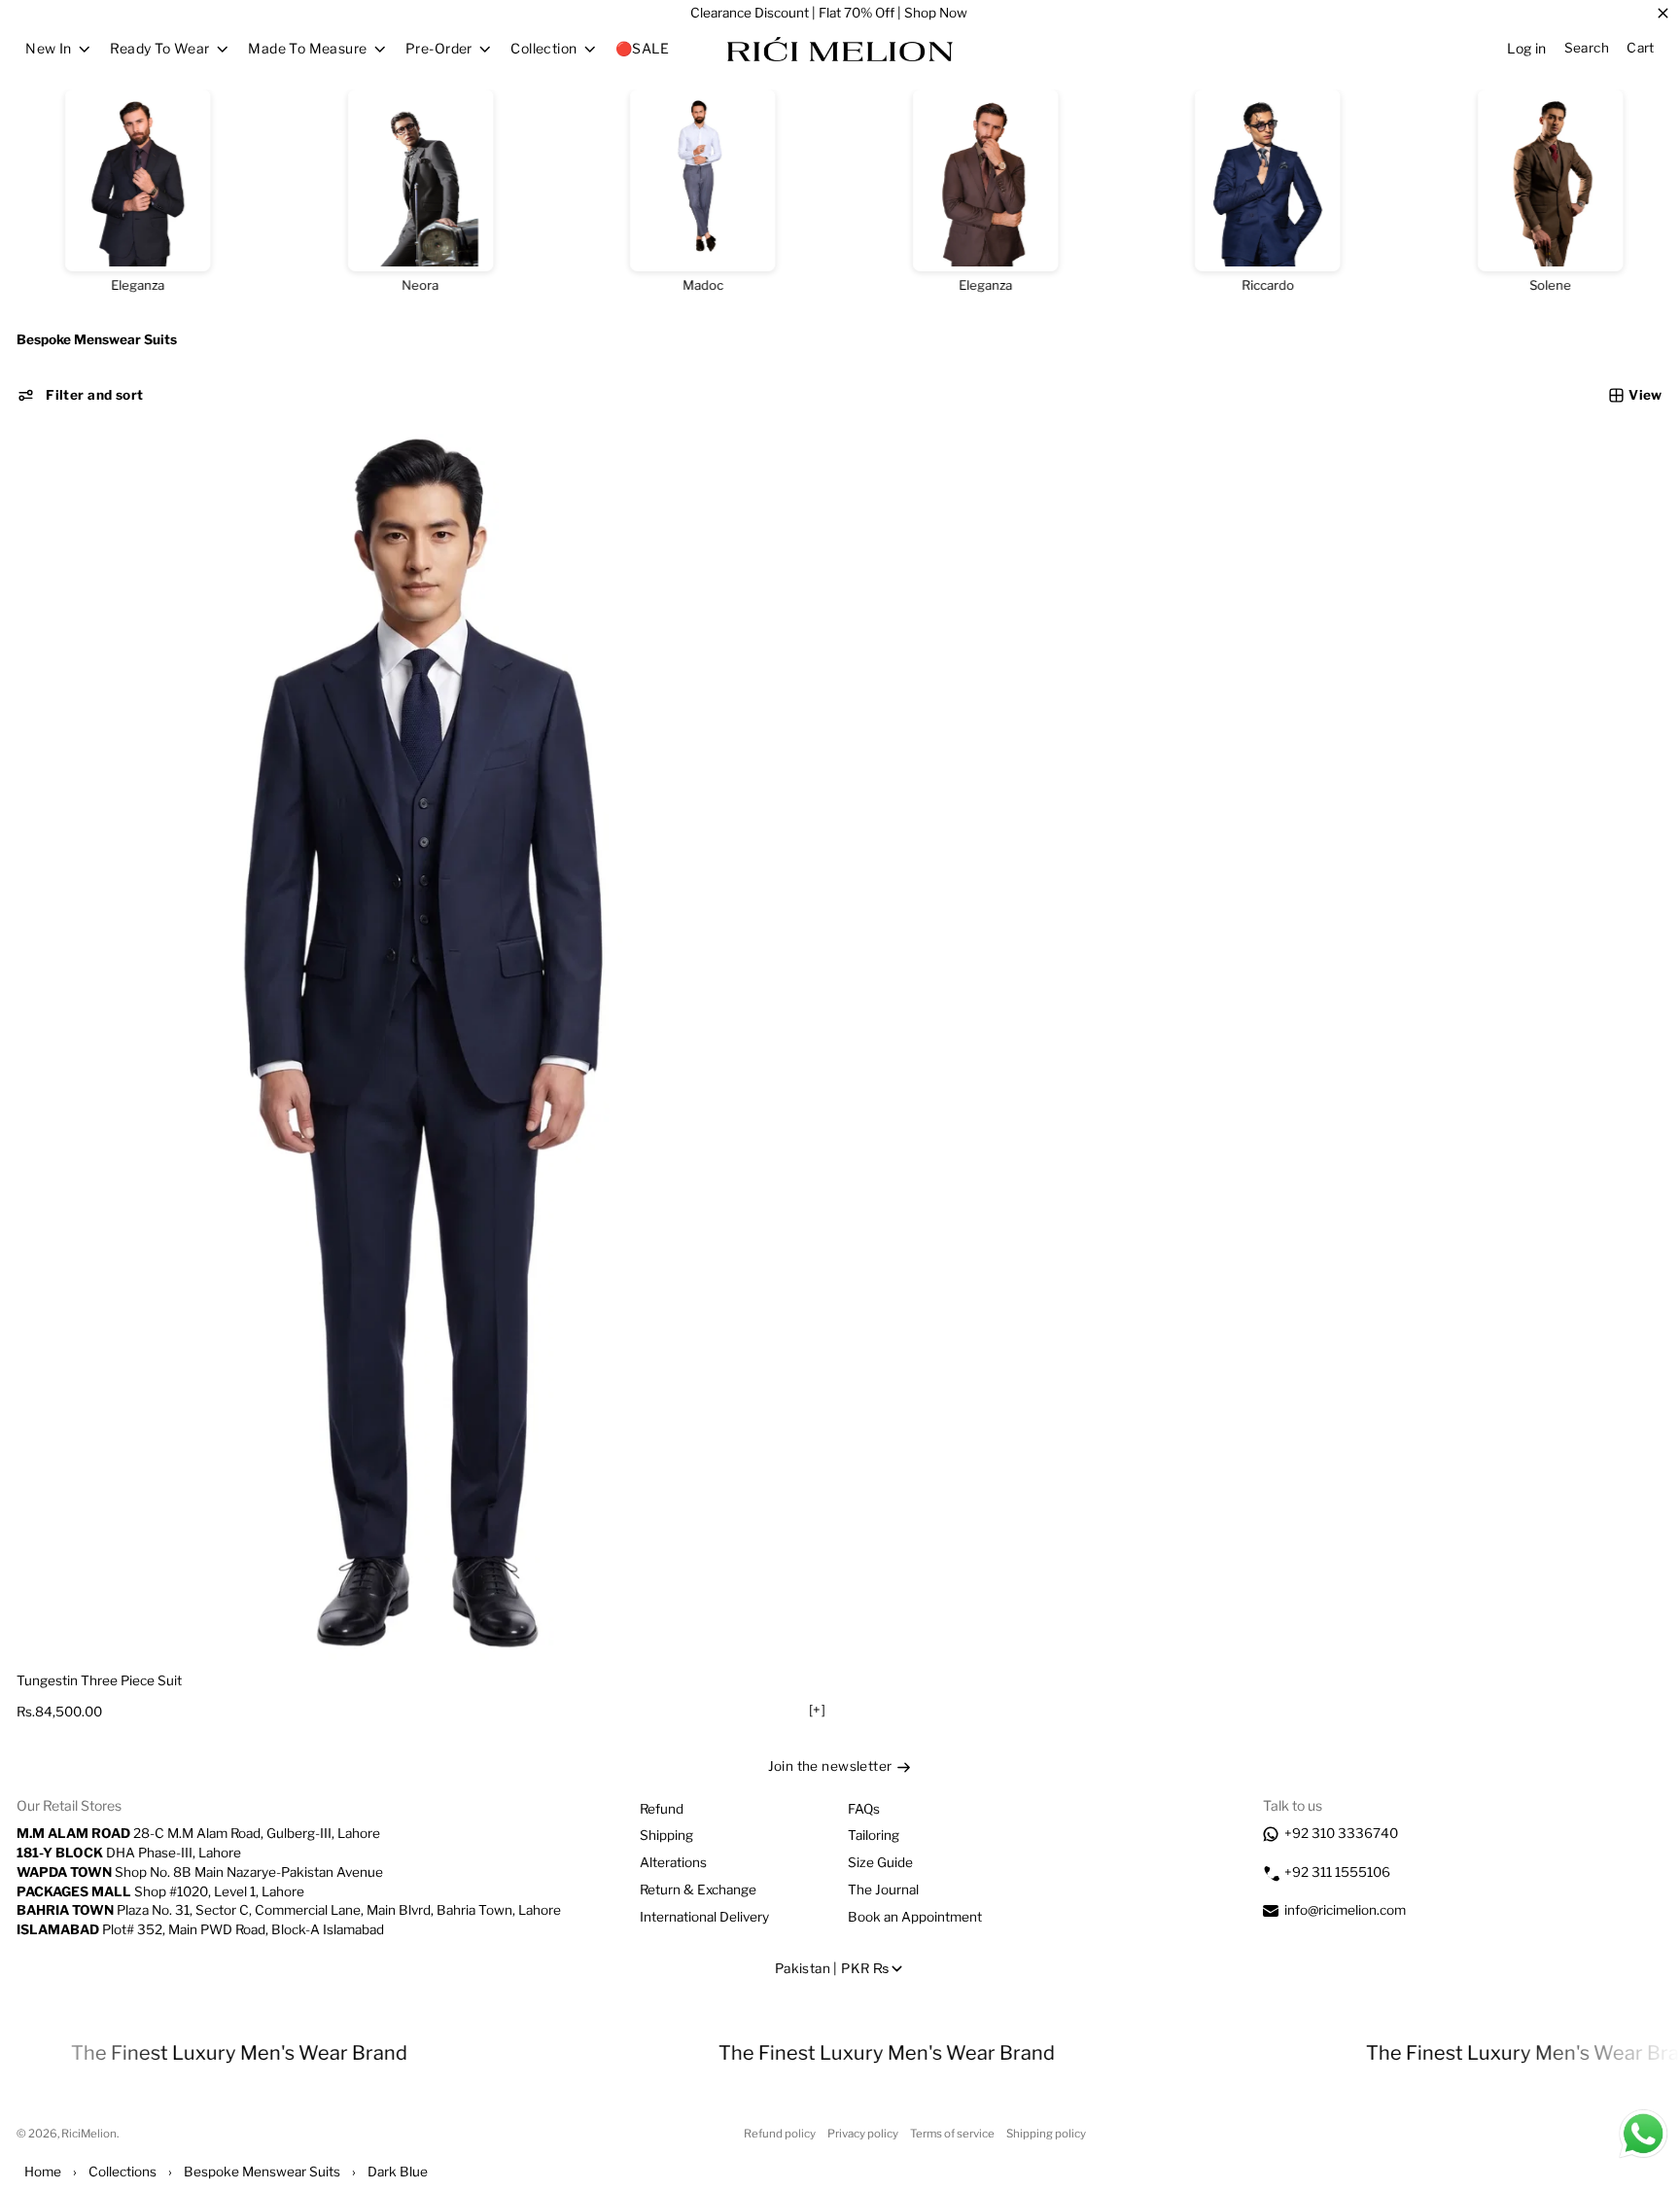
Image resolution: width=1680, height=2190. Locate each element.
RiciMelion (89, 2134)
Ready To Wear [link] (159, 49)
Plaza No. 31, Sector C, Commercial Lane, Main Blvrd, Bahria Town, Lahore (289, 1910)
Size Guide (880, 1862)
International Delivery (704, 1917)
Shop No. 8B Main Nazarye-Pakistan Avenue (200, 1872)
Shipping (666, 1835)
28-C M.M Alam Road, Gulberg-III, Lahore (198, 1833)
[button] (80, 395)
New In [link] (49, 49)
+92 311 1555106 (1337, 1872)
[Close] (1663, 14)
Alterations (673, 1862)
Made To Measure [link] (307, 49)
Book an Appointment (915, 1917)
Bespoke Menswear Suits (262, 2172)
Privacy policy (863, 2134)
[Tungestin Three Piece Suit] (425, 1047)
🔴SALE (642, 48)
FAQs (864, 1809)
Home (43, 2172)
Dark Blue (398, 2172)
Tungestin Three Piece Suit (99, 1680)
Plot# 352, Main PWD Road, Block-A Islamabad (200, 1929)
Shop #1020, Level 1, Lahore (160, 1891)
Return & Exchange (698, 1890)
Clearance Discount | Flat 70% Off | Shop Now (829, 13)
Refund (662, 1809)
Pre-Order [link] (439, 49)
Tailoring (874, 1835)
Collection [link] (543, 49)
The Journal (883, 1890)
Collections (122, 2172)
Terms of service (952, 2134)
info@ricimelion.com (1345, 1910)
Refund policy (780, 2134)
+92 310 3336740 (1341, 1833)
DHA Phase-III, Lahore (129, 1853)
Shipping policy (1046, 2134)
